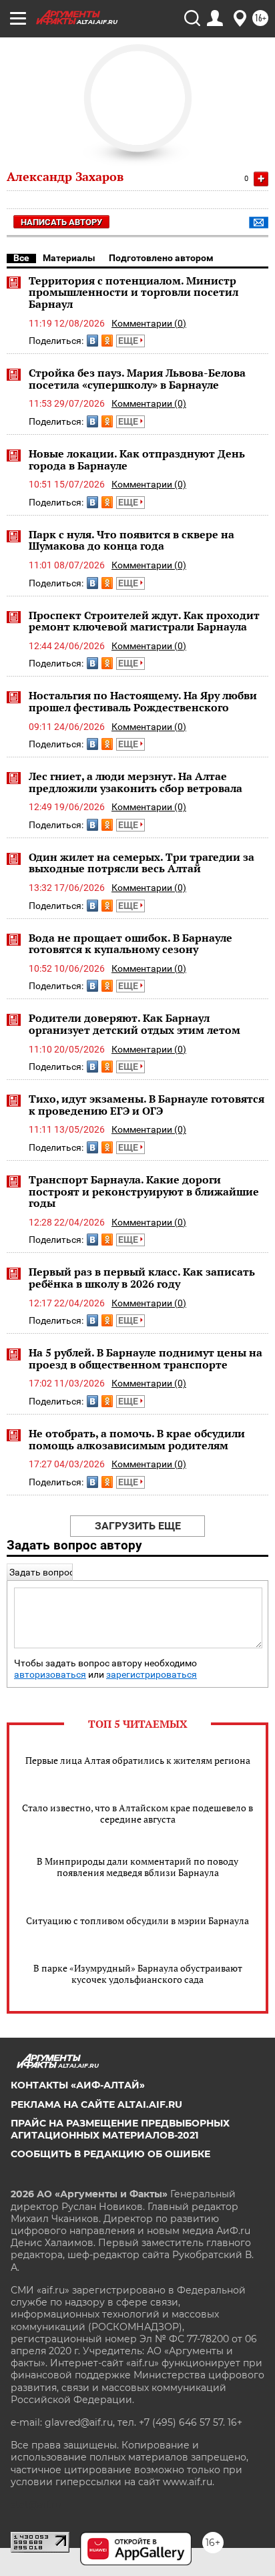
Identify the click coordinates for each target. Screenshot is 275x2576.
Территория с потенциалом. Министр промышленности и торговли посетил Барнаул (133, 292)
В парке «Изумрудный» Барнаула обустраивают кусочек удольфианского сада (138, 1974)
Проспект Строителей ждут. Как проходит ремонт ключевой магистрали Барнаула (144, 621)
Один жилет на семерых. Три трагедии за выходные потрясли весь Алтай (142, 863)
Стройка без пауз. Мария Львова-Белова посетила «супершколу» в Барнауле (137, 379)
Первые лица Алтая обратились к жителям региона (138, 1760)
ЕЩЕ (129, 341)
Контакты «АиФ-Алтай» (78, 2085)
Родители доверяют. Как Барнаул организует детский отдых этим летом (134, 1024)
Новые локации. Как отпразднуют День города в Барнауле (137, 459)
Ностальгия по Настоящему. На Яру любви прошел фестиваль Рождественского (143, 701)
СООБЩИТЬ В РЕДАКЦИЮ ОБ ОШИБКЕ (110, 2154)
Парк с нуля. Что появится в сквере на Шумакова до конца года (131, 540)
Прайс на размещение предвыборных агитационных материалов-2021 (120, 2129)
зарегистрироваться (152, 1675)
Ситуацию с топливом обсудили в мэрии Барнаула (137, 1920)
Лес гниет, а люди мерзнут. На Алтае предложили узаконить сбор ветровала (135, 782)
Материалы (69, 258)
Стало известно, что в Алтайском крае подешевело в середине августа (137, 1813)
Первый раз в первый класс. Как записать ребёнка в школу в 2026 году (142, 1278)
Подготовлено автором (161, 258)
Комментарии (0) (149, 323)
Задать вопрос (42, 1572)
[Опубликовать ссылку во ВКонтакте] (92, 341)
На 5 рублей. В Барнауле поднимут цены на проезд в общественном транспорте (146, 1358)
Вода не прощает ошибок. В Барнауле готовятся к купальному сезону (130, 944)
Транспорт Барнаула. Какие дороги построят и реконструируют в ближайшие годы (144, 1191)
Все (21, 258)
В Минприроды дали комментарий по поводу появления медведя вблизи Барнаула (137, 1867)
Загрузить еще (138, 1526)
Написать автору (61, 222)
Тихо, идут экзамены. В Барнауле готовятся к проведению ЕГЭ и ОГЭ (147, 1105)
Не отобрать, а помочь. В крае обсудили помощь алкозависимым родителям (137, 1439)
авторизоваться (50, 1675)
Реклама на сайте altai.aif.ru (96, 2104)
